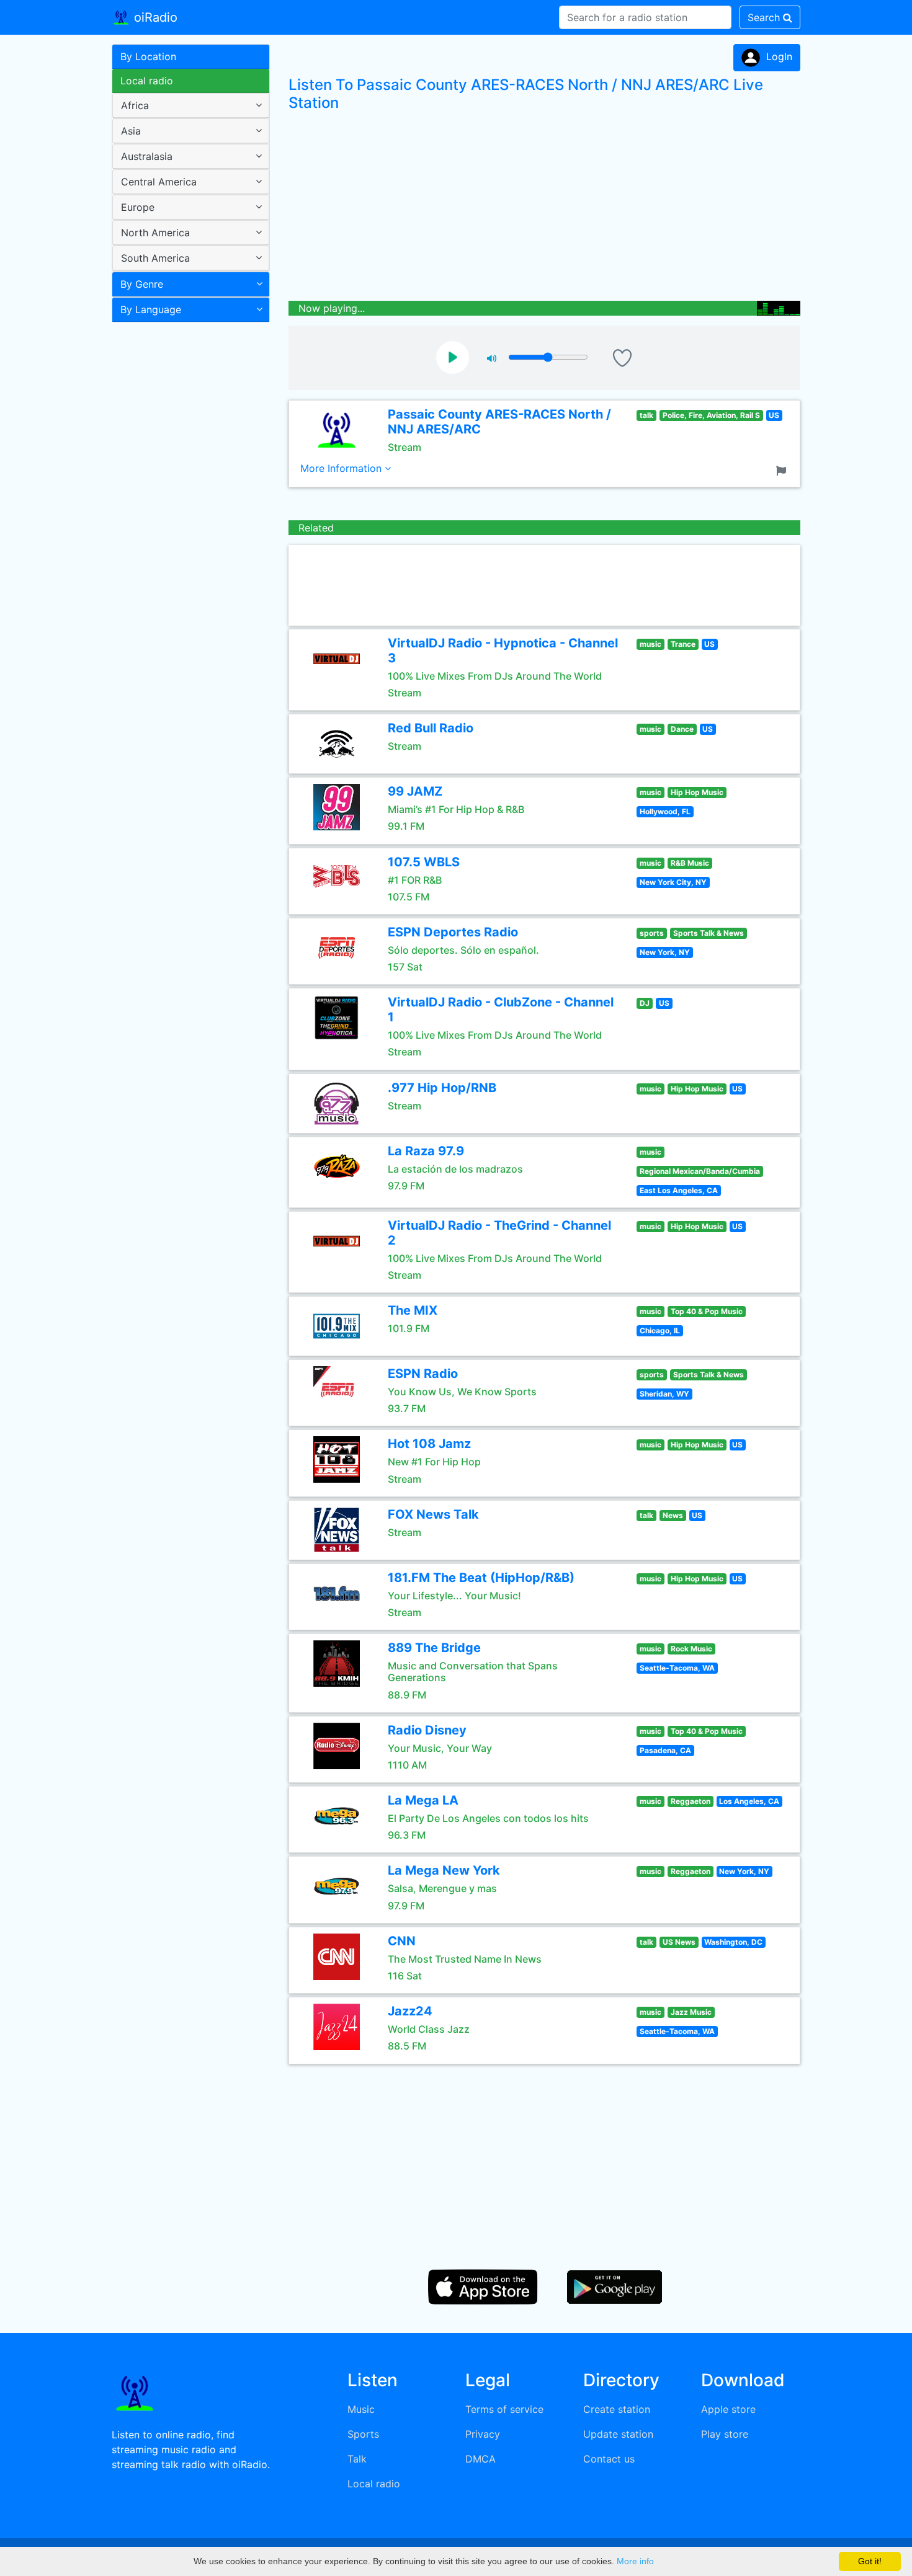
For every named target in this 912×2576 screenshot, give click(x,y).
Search (765, 17)
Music (361, 2409)
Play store (725, 2434)
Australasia (147, 156)
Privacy (483, 2434)
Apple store (728, 2409)
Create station (617, 2409)
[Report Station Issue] (784, 469)
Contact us (609, 2459)
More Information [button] (342, 468)
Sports (363, 2434)
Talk (357, 2459)
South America (155, 258)
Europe (138, 207)
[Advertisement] (186, 523)
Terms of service (504, 2409)
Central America (159, 182)
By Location (148, 56)
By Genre (142, 284)
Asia (131, 131)
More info (635, 2561)
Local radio (147, 81)
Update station (618, 2434)
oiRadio (154, 17)
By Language (151, 309)
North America (155, 233)
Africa (135, 105)
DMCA (481, 2459)
